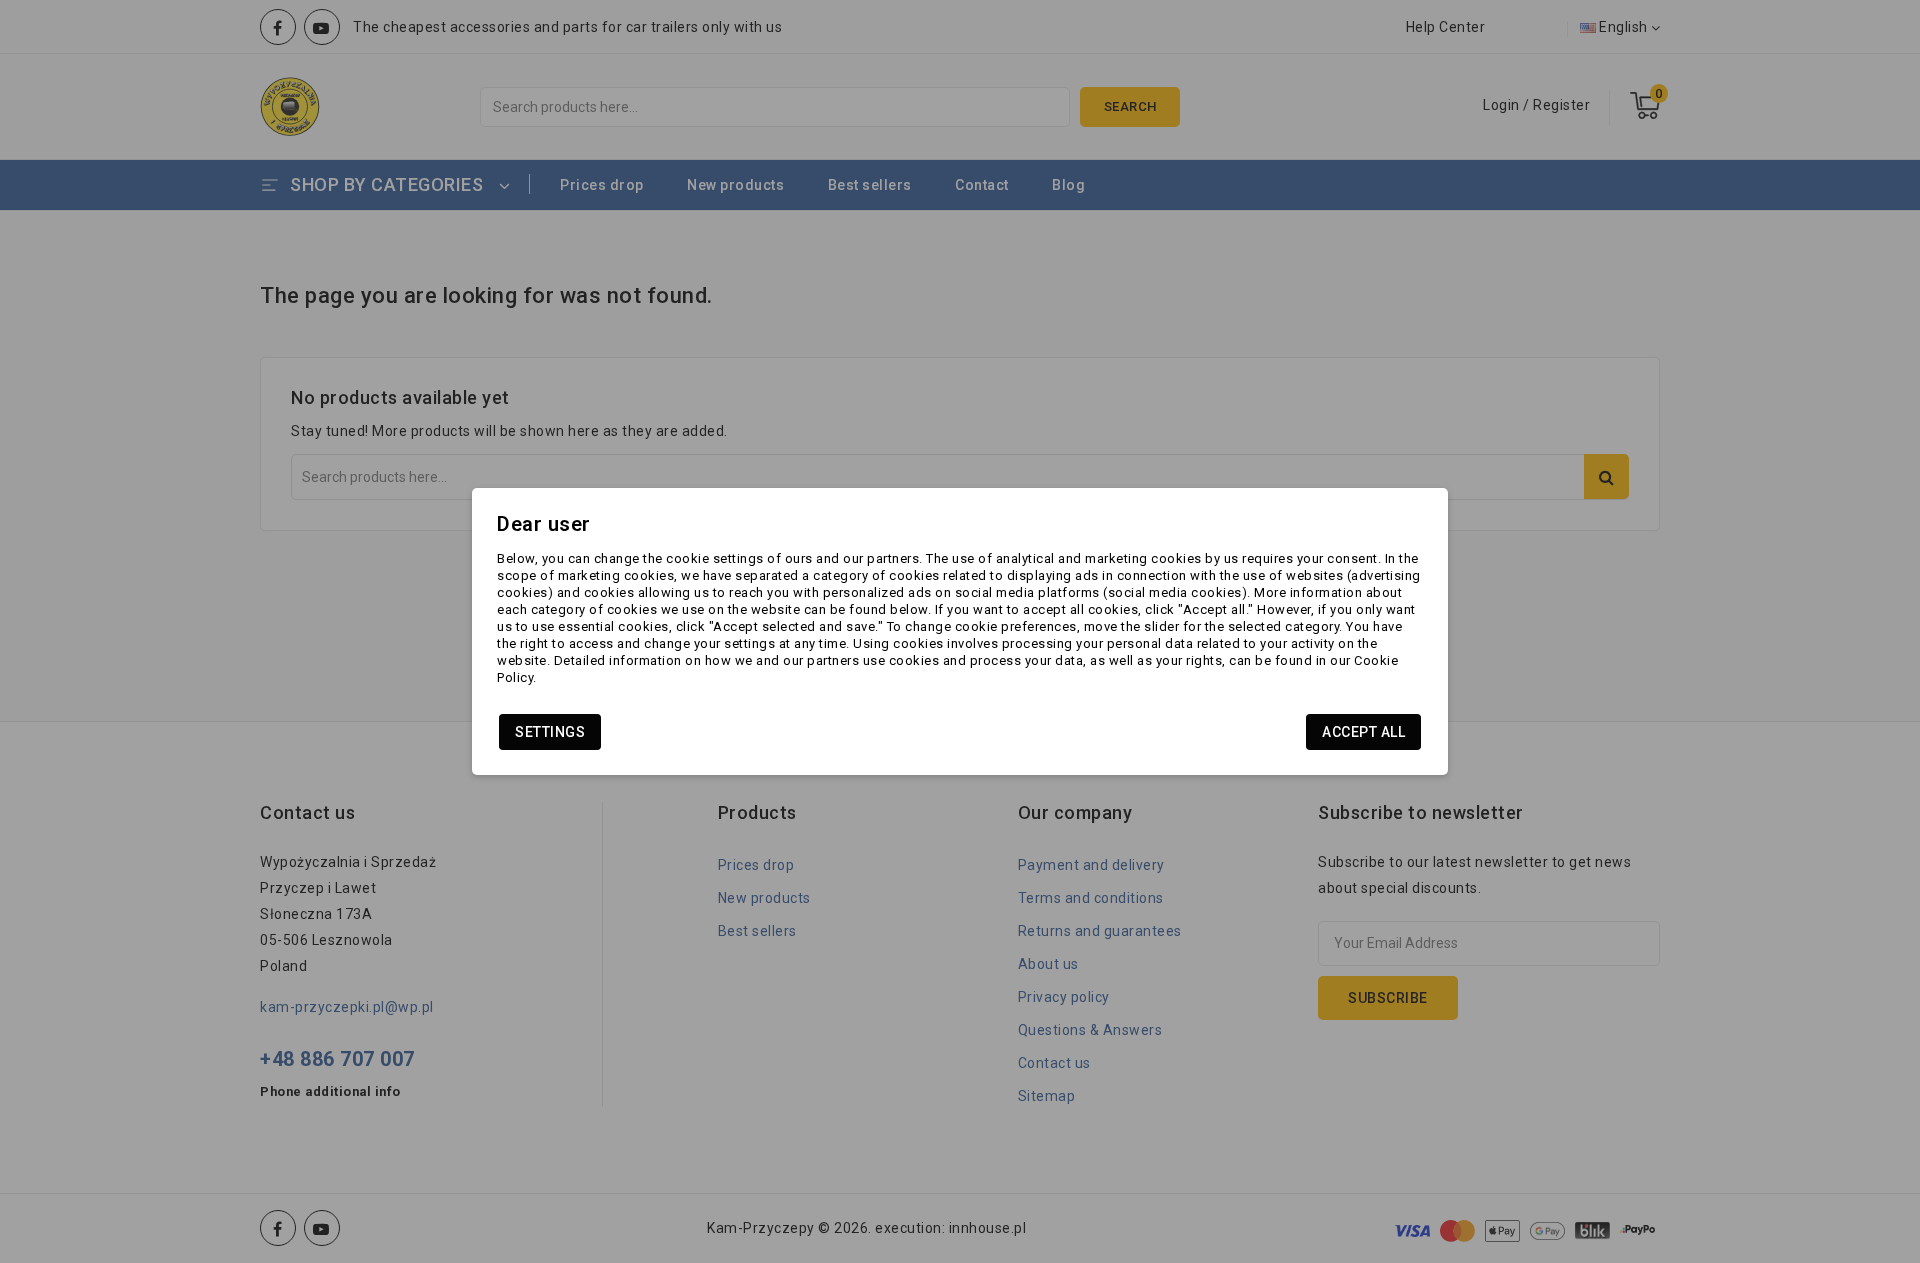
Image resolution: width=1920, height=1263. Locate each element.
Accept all (1363, 732)
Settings (550, 732)
